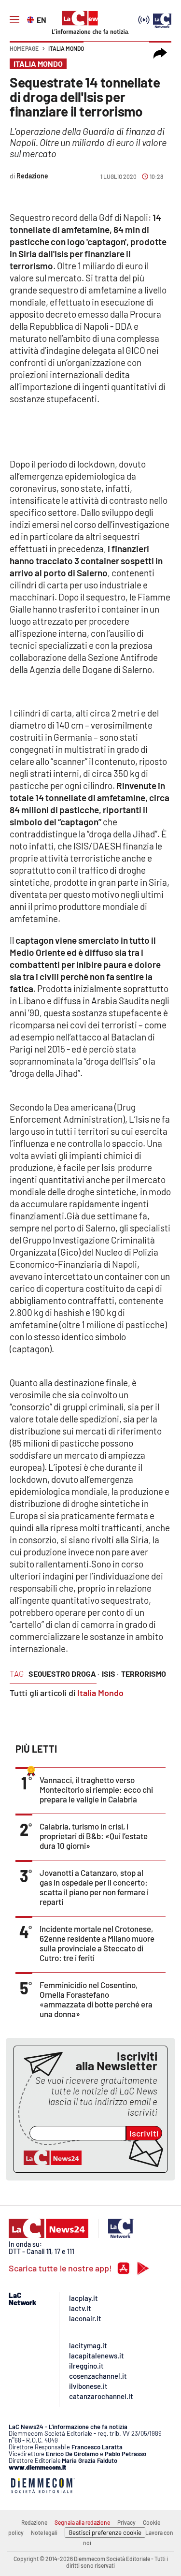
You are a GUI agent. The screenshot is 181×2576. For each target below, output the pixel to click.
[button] (160, 53)
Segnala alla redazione (82, 2522)
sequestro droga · (64, 1674)
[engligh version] (32, 19)
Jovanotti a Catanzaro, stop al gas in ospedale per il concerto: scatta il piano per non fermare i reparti (94, 1887)
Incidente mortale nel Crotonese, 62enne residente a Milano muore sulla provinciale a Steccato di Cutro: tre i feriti (97, 1943)
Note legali (44, 2532)
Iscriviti (144, 2133)
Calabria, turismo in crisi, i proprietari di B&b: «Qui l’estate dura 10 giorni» (94, 1836)
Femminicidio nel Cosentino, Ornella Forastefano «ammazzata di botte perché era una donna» (96, 1999)
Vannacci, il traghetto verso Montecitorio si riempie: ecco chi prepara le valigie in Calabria (96, 1789)
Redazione (34, 2522)
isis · (110, 1674)
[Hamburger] (14, 20)
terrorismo (144, 1674)
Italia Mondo (66, 48)
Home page (24, 48)
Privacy (126, 2522)
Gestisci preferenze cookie (105, 2532)
